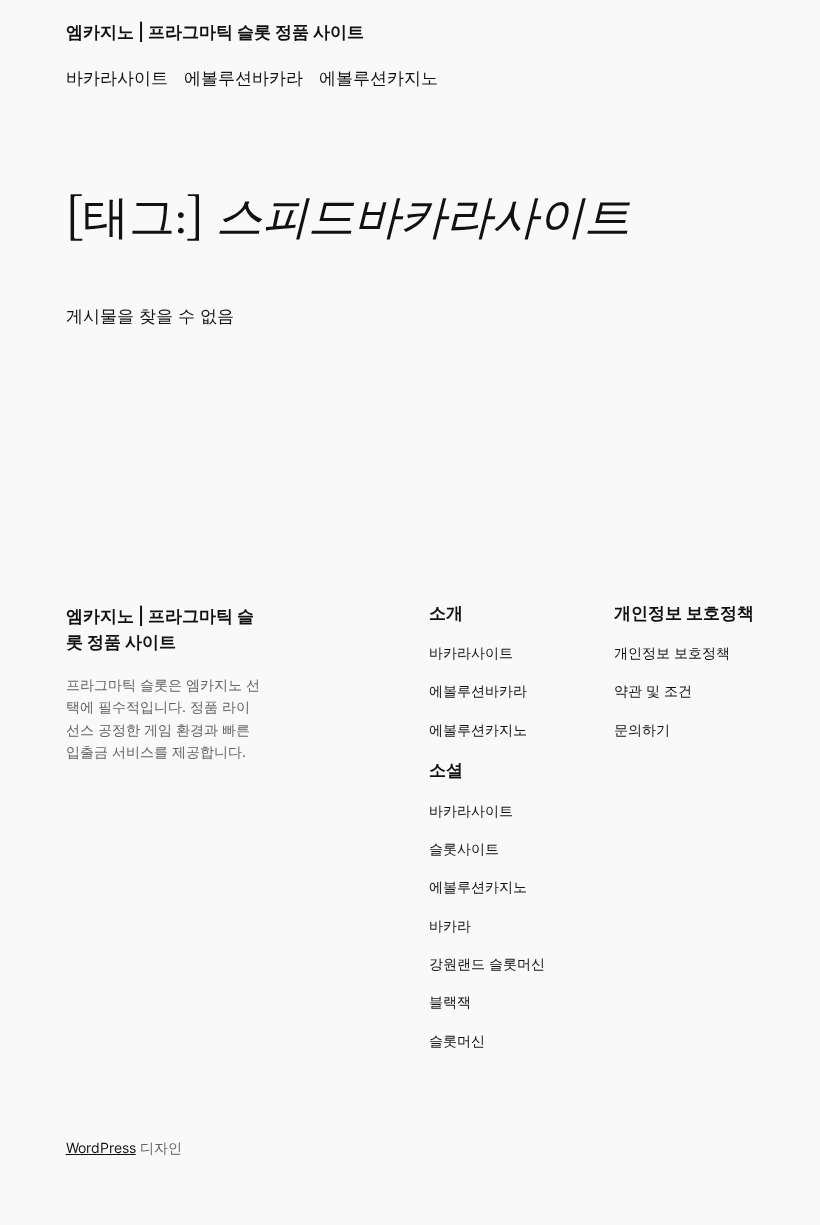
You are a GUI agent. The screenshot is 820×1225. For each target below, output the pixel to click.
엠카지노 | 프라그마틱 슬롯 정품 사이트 (215, 32)
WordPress (101, 1147)
